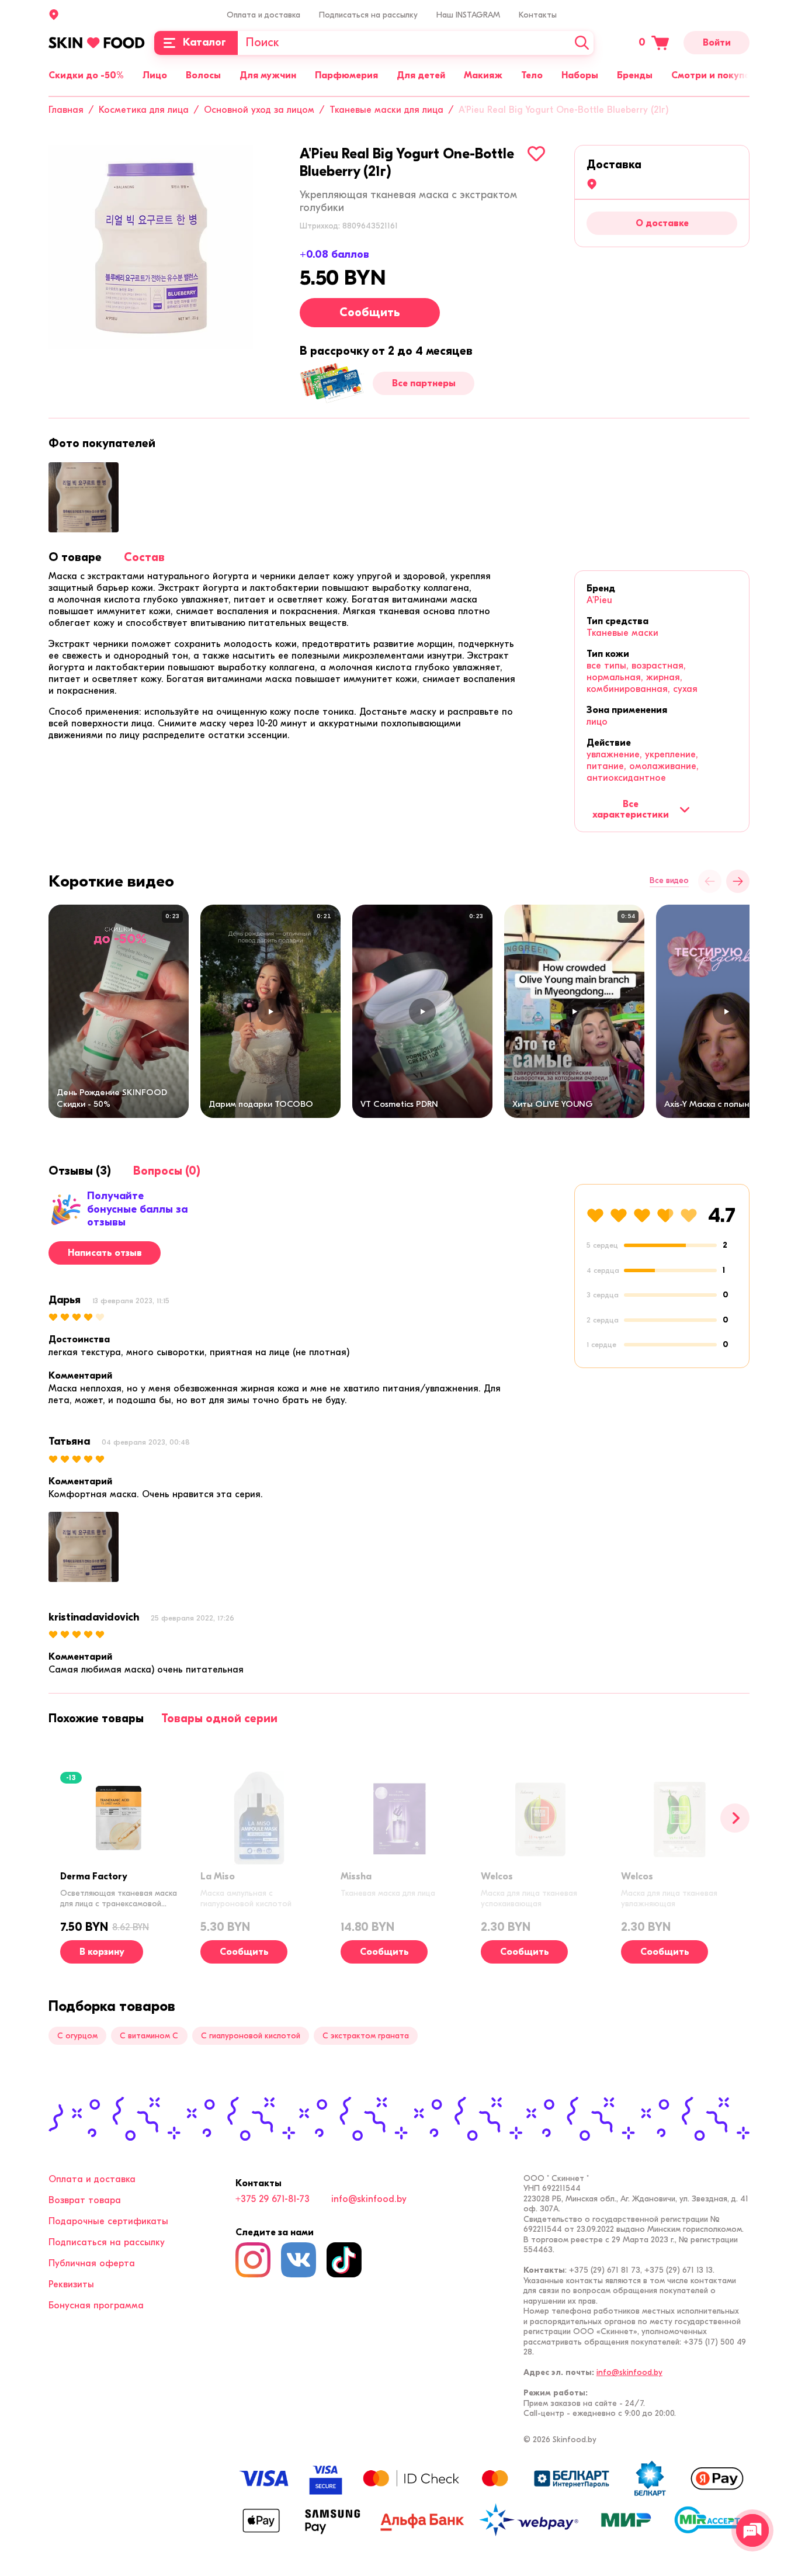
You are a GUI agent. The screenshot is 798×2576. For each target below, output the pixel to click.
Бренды (635, 75)
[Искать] (582, 43)
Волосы (203, 75)
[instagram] (253, 2260)
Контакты (538, 15)
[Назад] (710, 881)
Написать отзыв (105, 1253)
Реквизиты (71, 2284)
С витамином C (149, 2036)
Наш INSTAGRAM (468, 15)
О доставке (662, 223)
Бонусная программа (96, 2305)
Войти (717, 43)
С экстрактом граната (366, 2036)
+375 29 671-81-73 (273, 2199)
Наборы (580, 75)
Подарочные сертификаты (108, 2221)
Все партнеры (424, 383)
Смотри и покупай (713, 75)
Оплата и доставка (263, 15)
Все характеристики (631, 809)
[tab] (75, 557)
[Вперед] (735, 1818)
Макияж (483, 75)
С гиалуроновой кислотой (251, 2036)
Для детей (421, 75)
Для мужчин (268, 75)
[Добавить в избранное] (536, 154)
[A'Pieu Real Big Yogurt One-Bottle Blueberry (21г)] (151, 247)
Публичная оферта (92, 2263)
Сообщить (370, 312)
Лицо (155, 75)
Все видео (669, 881)
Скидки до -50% (86, 75)
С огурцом (77, 2036)
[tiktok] (344, 2260)
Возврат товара (85, 2200)
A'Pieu (599, 600)
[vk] (299, 2260)
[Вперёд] (738, 881)
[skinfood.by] (97, 43)
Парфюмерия (346, 75)
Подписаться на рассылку (368, 15)
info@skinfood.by (369, 2199)
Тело (532, 75)
